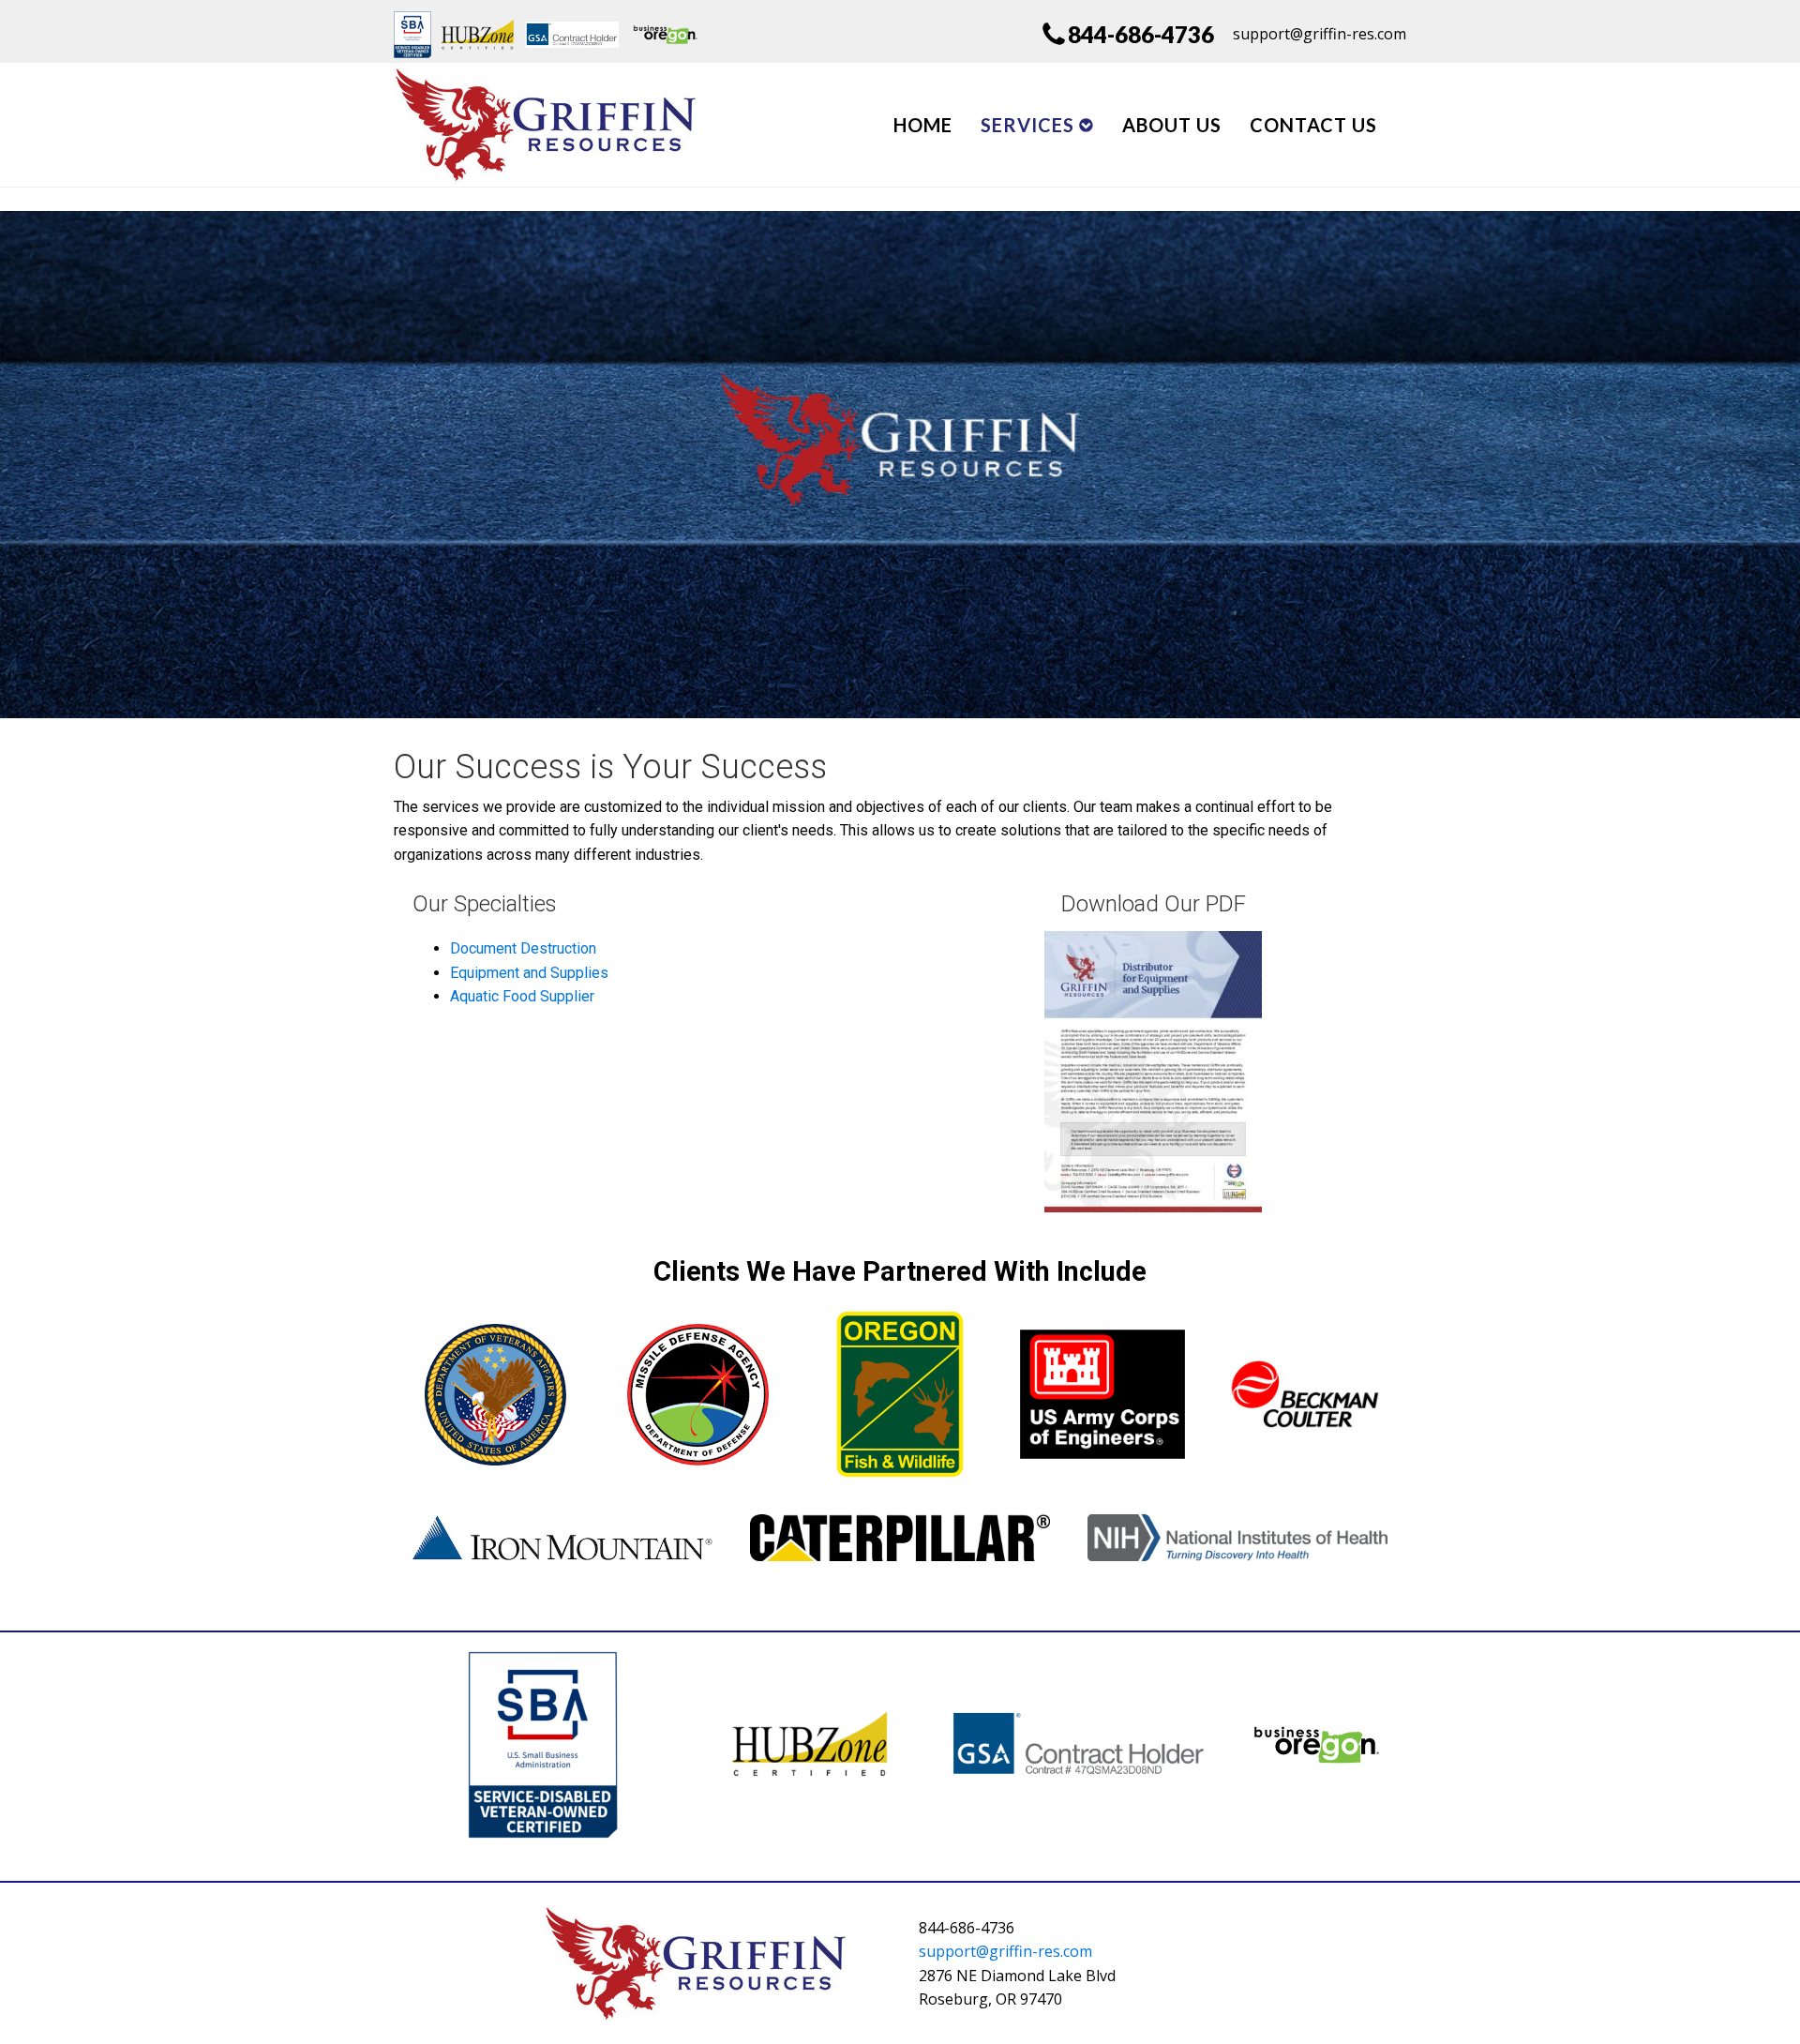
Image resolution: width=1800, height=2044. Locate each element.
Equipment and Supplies (529, 973)
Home (923, 125)
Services (1027, 125)
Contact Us (1313, 125)
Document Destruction (523, 948)
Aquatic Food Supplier (522, 996)
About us (1172, 125)
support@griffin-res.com (1005, 1951)
